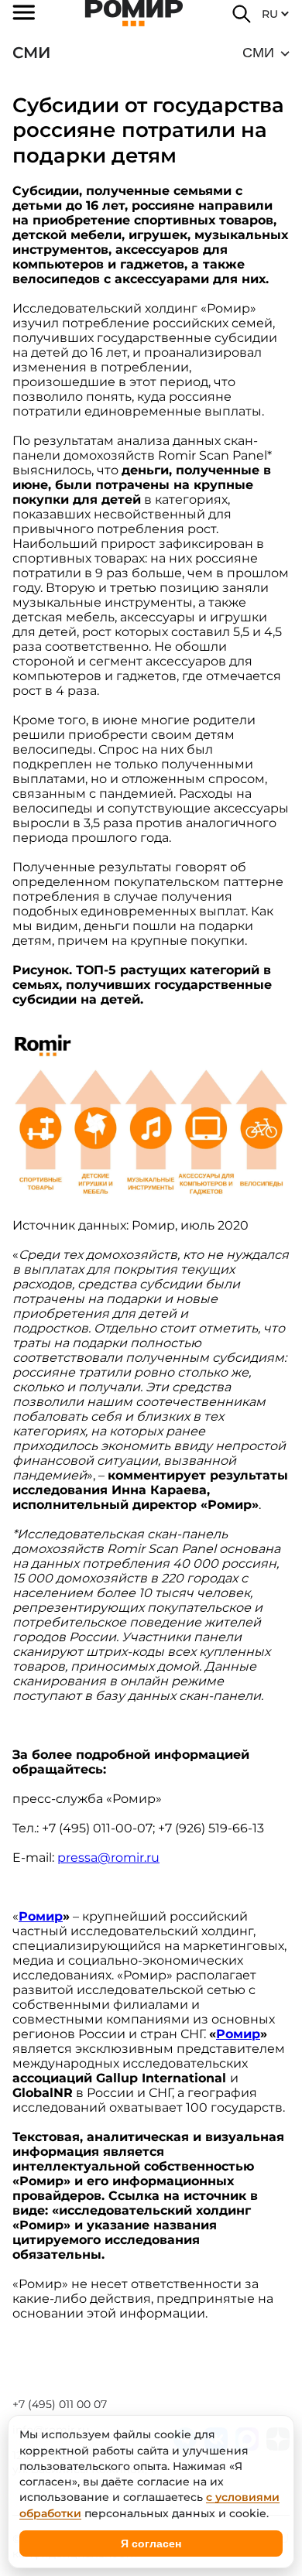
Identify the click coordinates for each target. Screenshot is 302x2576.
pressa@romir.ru (108, 1858)
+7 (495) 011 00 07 (60, 2404)
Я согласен (151, 2544)
